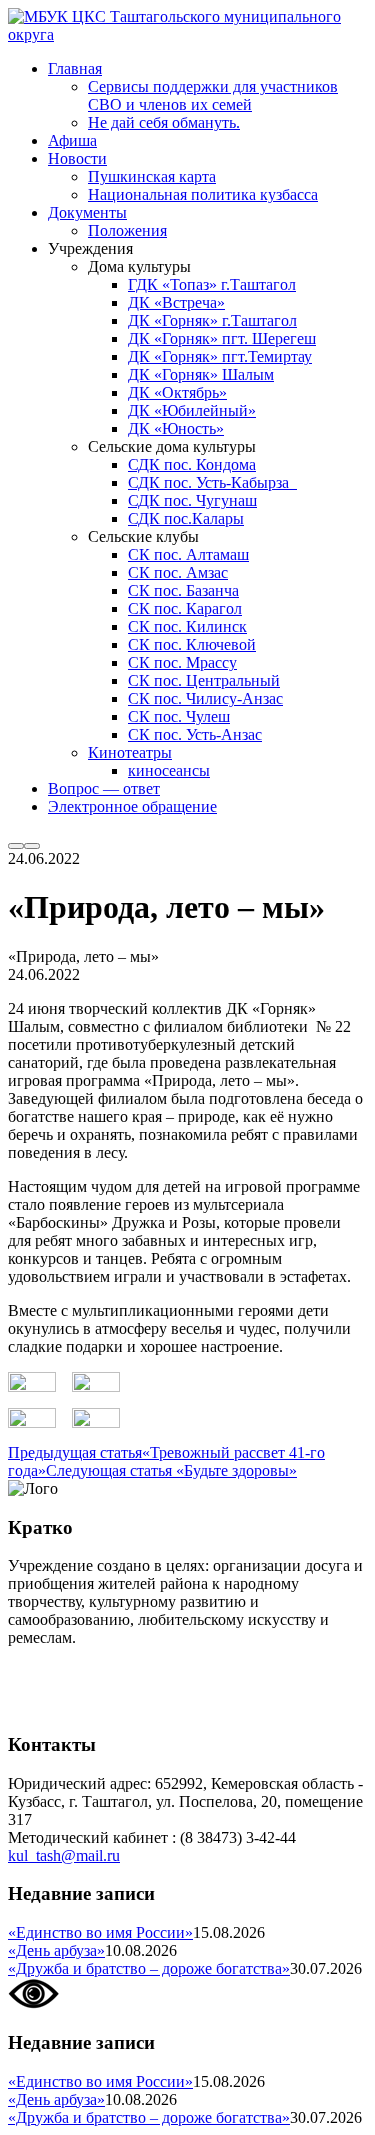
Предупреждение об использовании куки (149, 1705)
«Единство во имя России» (100, 1932)
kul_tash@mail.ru (64, 1855)
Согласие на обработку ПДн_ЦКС (125, 1671)
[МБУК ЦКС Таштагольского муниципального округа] (187, 34)
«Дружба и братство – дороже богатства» (149, 1968)
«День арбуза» (56, 1950)
